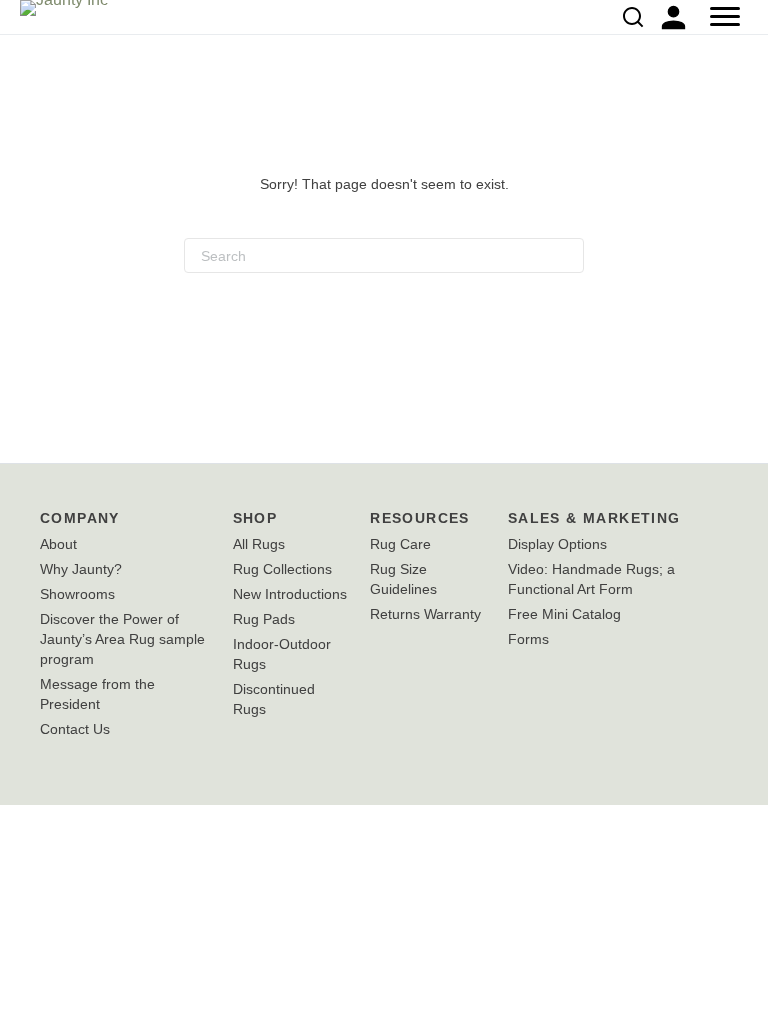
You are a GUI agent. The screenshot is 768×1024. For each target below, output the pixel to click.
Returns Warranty (425, 614)
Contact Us (75, 729)
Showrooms (77, 594)
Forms (528, 639)
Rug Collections (282, 569)
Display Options (557, 544)
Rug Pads (264, 619)
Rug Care (400, 544)
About (58, 544)
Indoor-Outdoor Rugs (282, 654)
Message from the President (97, 694)
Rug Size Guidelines (403, 579)
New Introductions (290, 594)
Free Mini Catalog (564, 614)
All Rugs (259, 544)
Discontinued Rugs (274, 699)
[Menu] (725, 17)
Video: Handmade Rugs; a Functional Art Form (591, 579)
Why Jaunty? (81, 569)
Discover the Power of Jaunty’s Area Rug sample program (122, 639)
